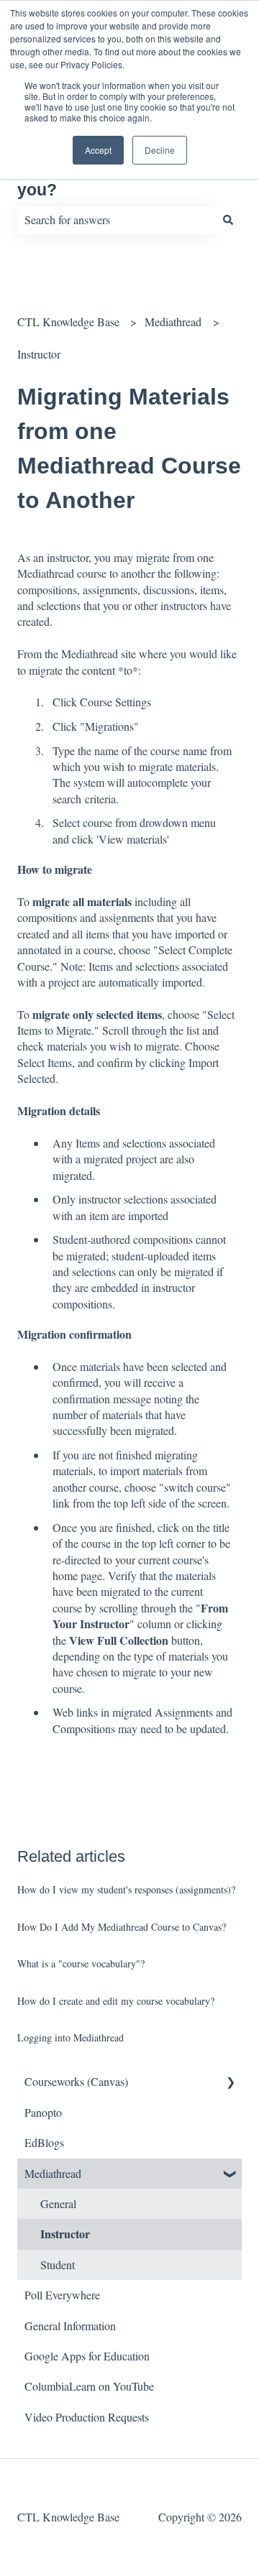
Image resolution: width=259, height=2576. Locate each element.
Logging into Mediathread (71, 2037)
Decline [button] (160, 150)
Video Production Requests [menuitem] (87, 2417)
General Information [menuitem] (70, 2326)
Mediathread (173, 322)
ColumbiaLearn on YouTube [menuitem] (89, 2386)
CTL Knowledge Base (68, 322)
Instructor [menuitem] (65, 2234)
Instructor (39, 354)
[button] (230, 2083)
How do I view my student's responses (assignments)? (126, 1889)
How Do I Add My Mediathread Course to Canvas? (122, 1927)
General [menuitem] (58, 2203)
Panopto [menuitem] (43, 2112)
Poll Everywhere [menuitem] (62, 2295)
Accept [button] (98, 150)
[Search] (228, 220)
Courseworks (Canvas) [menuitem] (76, 2081)
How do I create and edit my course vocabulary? (116, 2001)
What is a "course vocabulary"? (81, 1963)
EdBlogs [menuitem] (44, 2142)
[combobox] (116, 220)
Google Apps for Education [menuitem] (87, 2356)
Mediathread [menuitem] (53, 2173)
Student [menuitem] (58, 2265)
